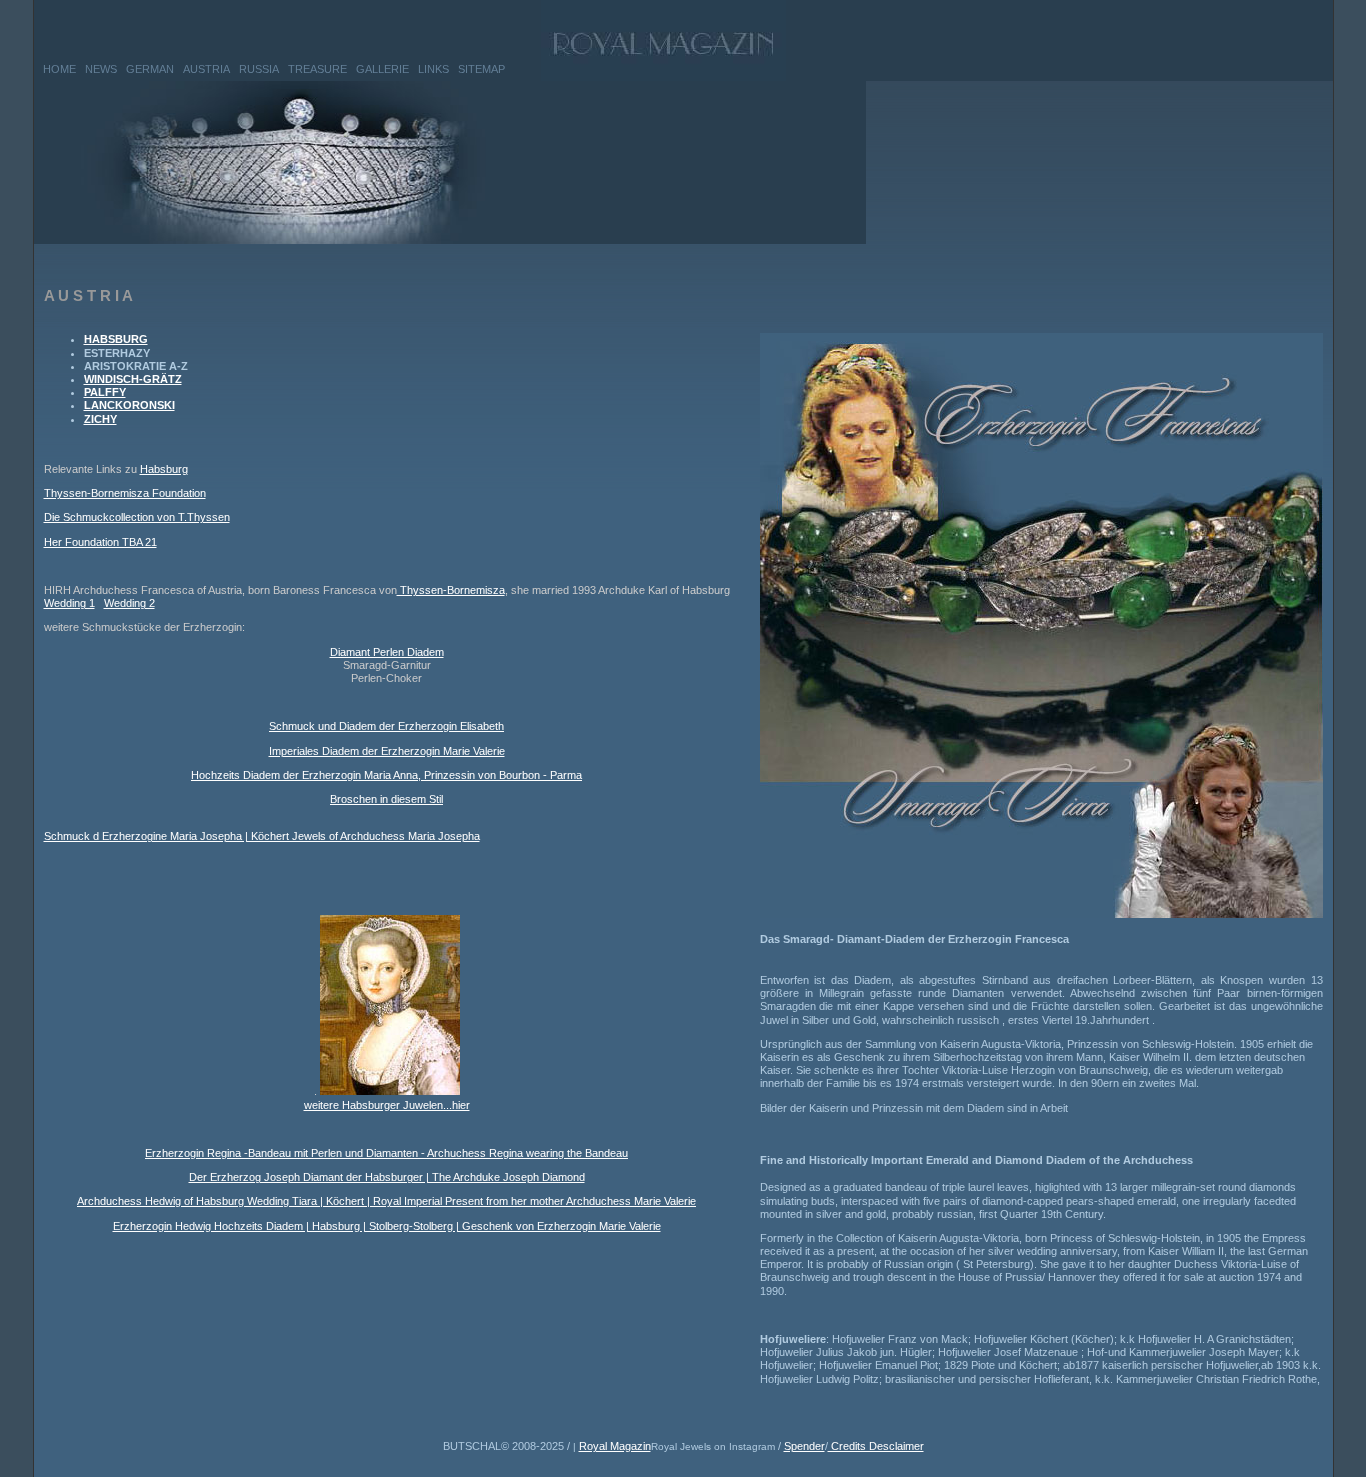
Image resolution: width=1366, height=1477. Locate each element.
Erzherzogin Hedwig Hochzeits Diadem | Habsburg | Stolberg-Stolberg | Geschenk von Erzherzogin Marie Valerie (387, 1226)
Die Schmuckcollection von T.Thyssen (137, 517)
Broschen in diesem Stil (386, 799)
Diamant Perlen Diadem (387, 652)
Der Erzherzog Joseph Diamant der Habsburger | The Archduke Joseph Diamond (387, 1177)
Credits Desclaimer (876, 1446)
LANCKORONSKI (129, 405)
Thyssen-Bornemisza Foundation (125, 493)
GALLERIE (382, 69)
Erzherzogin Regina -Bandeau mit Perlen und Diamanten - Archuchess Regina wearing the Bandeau (386, 1153)
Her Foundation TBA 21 (100, 542)
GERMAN (150, 69)
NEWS (101, 69)
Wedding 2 (129, 603)
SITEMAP (481, 69)
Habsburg (164, 469)
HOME (59, 69)
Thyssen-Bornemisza (451, 590)
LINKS (433, 69)
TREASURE (317, 69)
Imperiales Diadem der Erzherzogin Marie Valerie (387, 751)
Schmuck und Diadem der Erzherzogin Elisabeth (386, 726)
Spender (804, 1446)
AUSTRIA (206, 69)
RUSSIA (259, 69)
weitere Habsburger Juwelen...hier (387, 1105)
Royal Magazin (615, 1446)
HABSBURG (116, 339)
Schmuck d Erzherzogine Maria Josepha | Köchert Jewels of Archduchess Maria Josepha (262, 836)
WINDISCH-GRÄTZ (133, 379)
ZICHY (100, 419)
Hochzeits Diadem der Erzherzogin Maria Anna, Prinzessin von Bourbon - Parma (386, 775)
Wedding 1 (69, 603)
